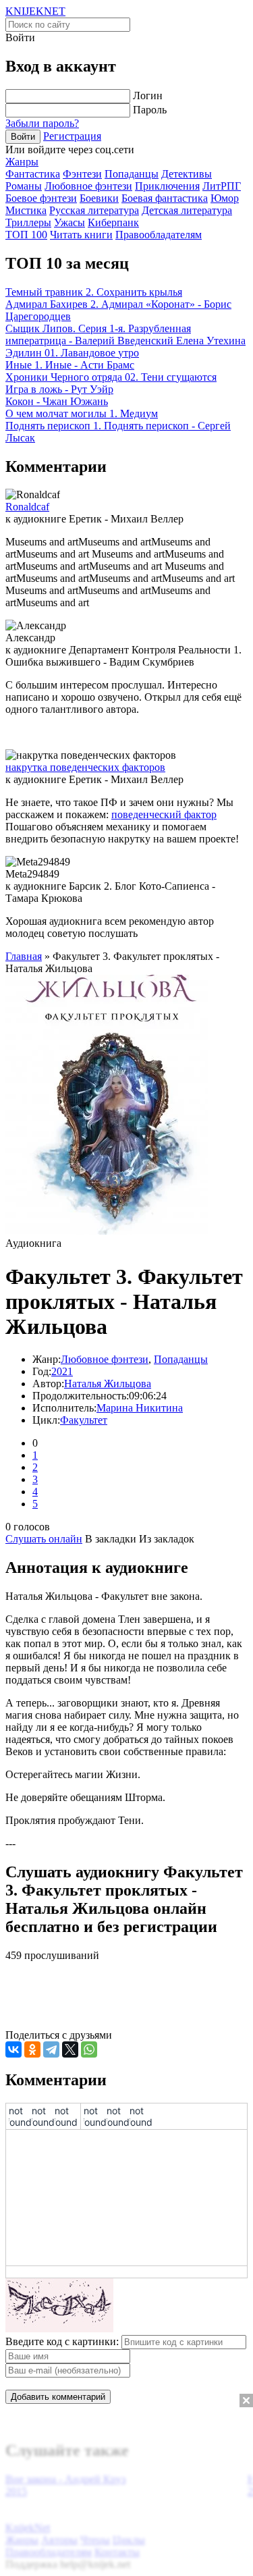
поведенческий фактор (164, 814)
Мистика (26, 210)
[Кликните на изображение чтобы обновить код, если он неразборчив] (59, 2329)
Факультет (84, 1420)
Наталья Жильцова (108, 1384)
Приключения (167, 186)
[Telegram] (51, 2049)
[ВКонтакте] (13, 2049)
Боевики (99, 198)
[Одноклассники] (32, 2049)
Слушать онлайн (44, 1539)
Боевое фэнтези (41, 198)
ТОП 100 (26, 235)
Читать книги (81, 235)
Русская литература (94, 210)
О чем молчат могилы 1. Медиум (82, 413)
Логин (148, 96)
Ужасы (69, 222)
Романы (24, 186)
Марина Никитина (140, 1408)
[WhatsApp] (89, 2049)
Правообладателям (159, 235)
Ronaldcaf (27, 507)
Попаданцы (132, 174)
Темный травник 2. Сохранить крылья (94, 292)
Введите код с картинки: (62, 2341)
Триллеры (28, 222)
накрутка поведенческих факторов (85, 767)
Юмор (225, 198)
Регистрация (72, 136)
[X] (70, 2049)
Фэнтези (82, 174)
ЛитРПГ (222, 186)
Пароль (150, 110)
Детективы (187, 174)
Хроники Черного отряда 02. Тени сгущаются (111, 377)
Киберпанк (113, 222)
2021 (62, 1371)
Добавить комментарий (58, 2397)
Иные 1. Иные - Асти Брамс (70, 365)
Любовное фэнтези (88, 186)
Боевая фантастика (165, 198)
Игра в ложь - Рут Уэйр (59, 389)
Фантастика (33, 174)
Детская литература (187, 210)
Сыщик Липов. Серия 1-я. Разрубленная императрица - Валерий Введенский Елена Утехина (125, 334)
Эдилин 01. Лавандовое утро (72, 353)
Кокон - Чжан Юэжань (57, 401)
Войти (23, 137)
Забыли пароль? (42, 123)
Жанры (22, 162)
